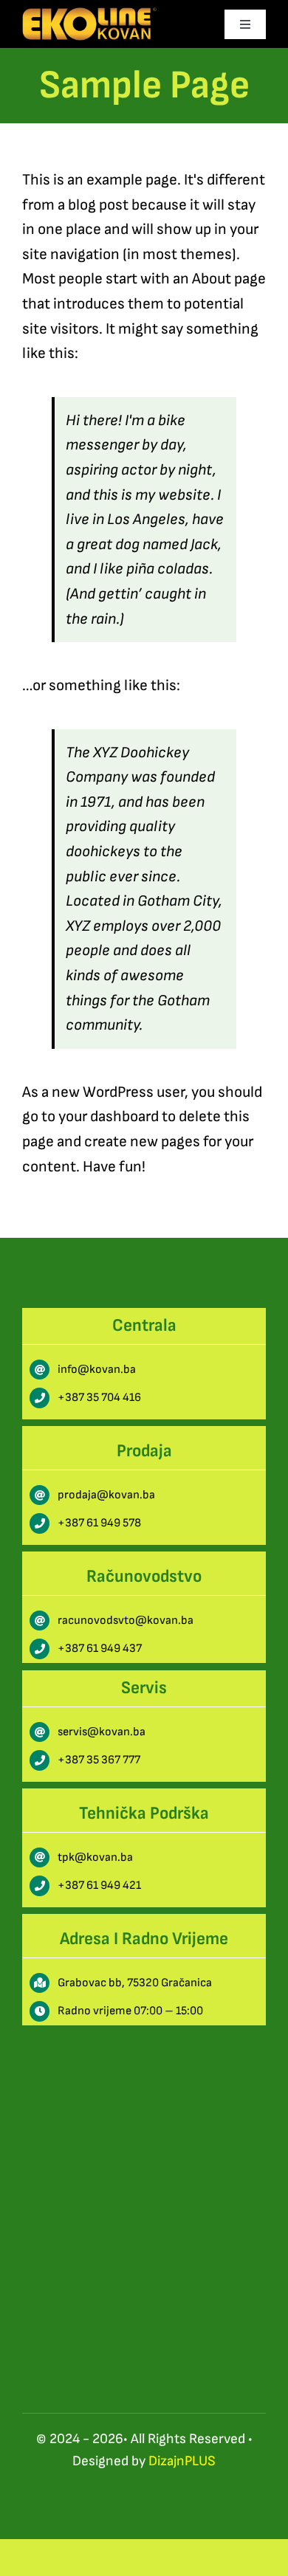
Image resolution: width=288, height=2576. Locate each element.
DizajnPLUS (182, 2461)
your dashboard (109, 1116)
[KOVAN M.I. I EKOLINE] (89, 15)
